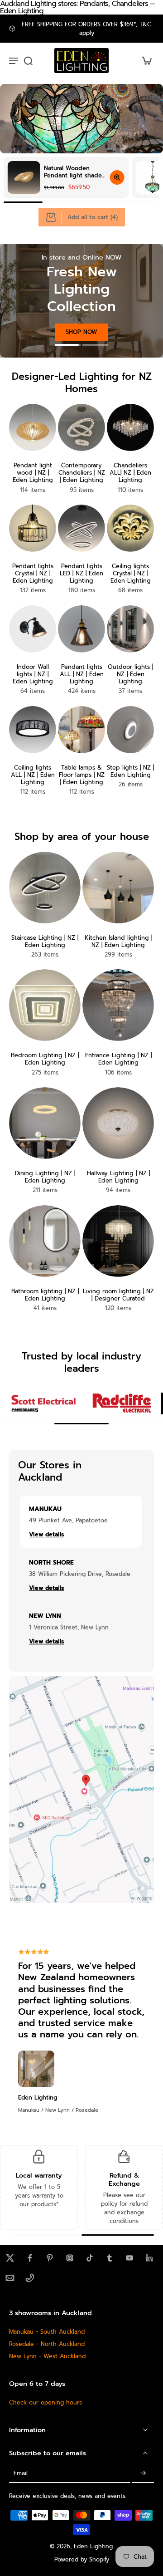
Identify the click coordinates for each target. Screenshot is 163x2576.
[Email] (10, 2278)
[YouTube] (129, 2258)
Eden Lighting (93, 2546)
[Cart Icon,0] (144, 61)
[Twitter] (10, 2258)
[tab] (68, 344)
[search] (28, 60)
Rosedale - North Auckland (47, 2344)
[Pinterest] (50, 2258)
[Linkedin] (149, 2258)
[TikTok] (90, 2258)
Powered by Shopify (82, 2559)
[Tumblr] (110, 2258)
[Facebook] (30, 2258)
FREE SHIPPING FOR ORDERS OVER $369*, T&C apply (86, 29)
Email (21, 2473)
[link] (43, 1403)
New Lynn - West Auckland (47, 2356)
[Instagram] (70, 2258)
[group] (66, 177)
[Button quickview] (117, 177)
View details (46, 1534)
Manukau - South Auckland (47, 2332)
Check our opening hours (46, 2402)
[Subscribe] (143, 2473)
